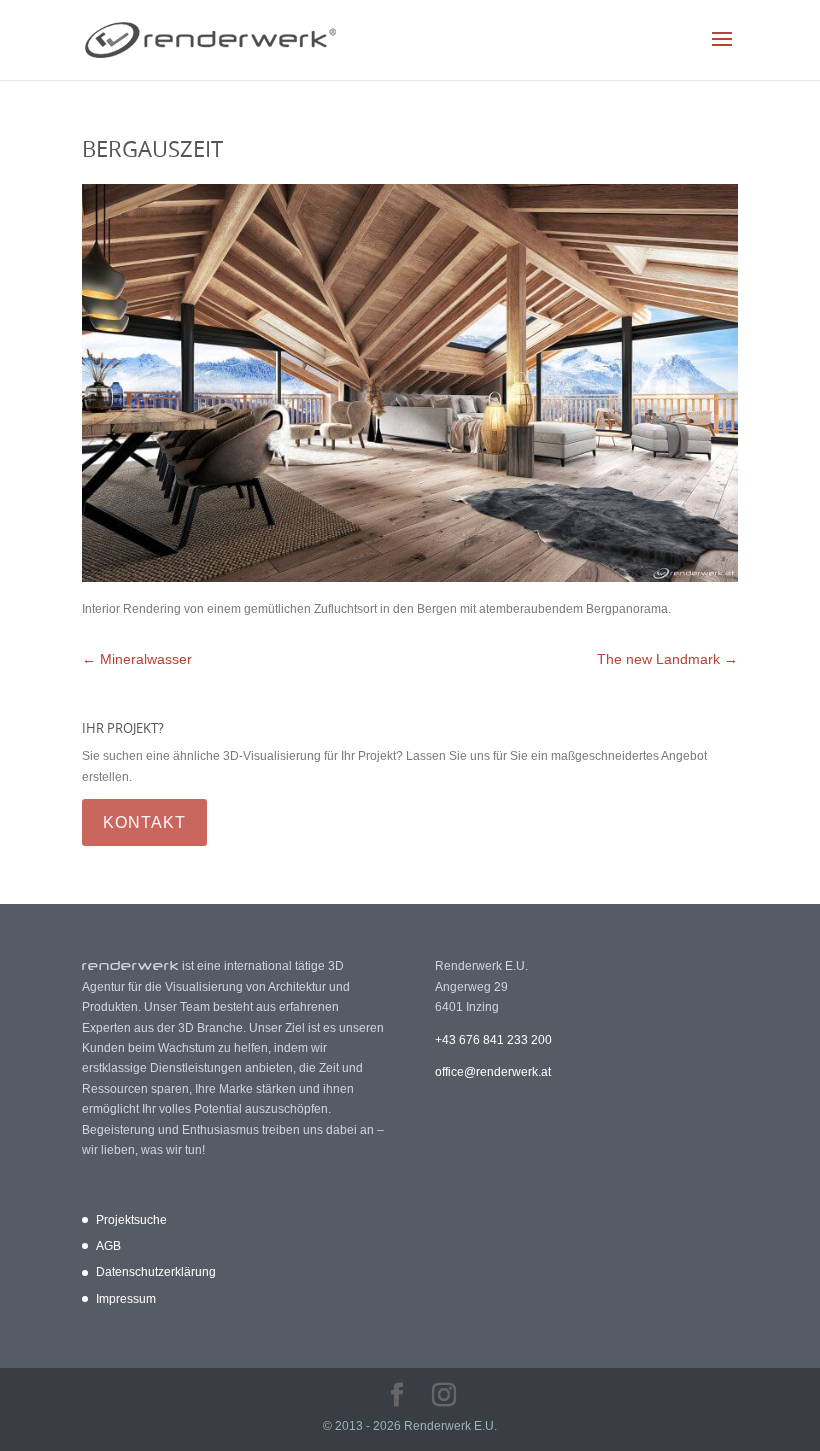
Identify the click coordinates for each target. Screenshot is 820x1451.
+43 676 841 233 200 (493, 1040)
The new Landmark (667, 659)
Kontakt (144, 822)
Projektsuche (131, 1220)
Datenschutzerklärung (156, 1272)
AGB (108, 1246)
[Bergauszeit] (410, 578)
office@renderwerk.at (493, 1072)
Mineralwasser (137, 659)
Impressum (126, 1299)
